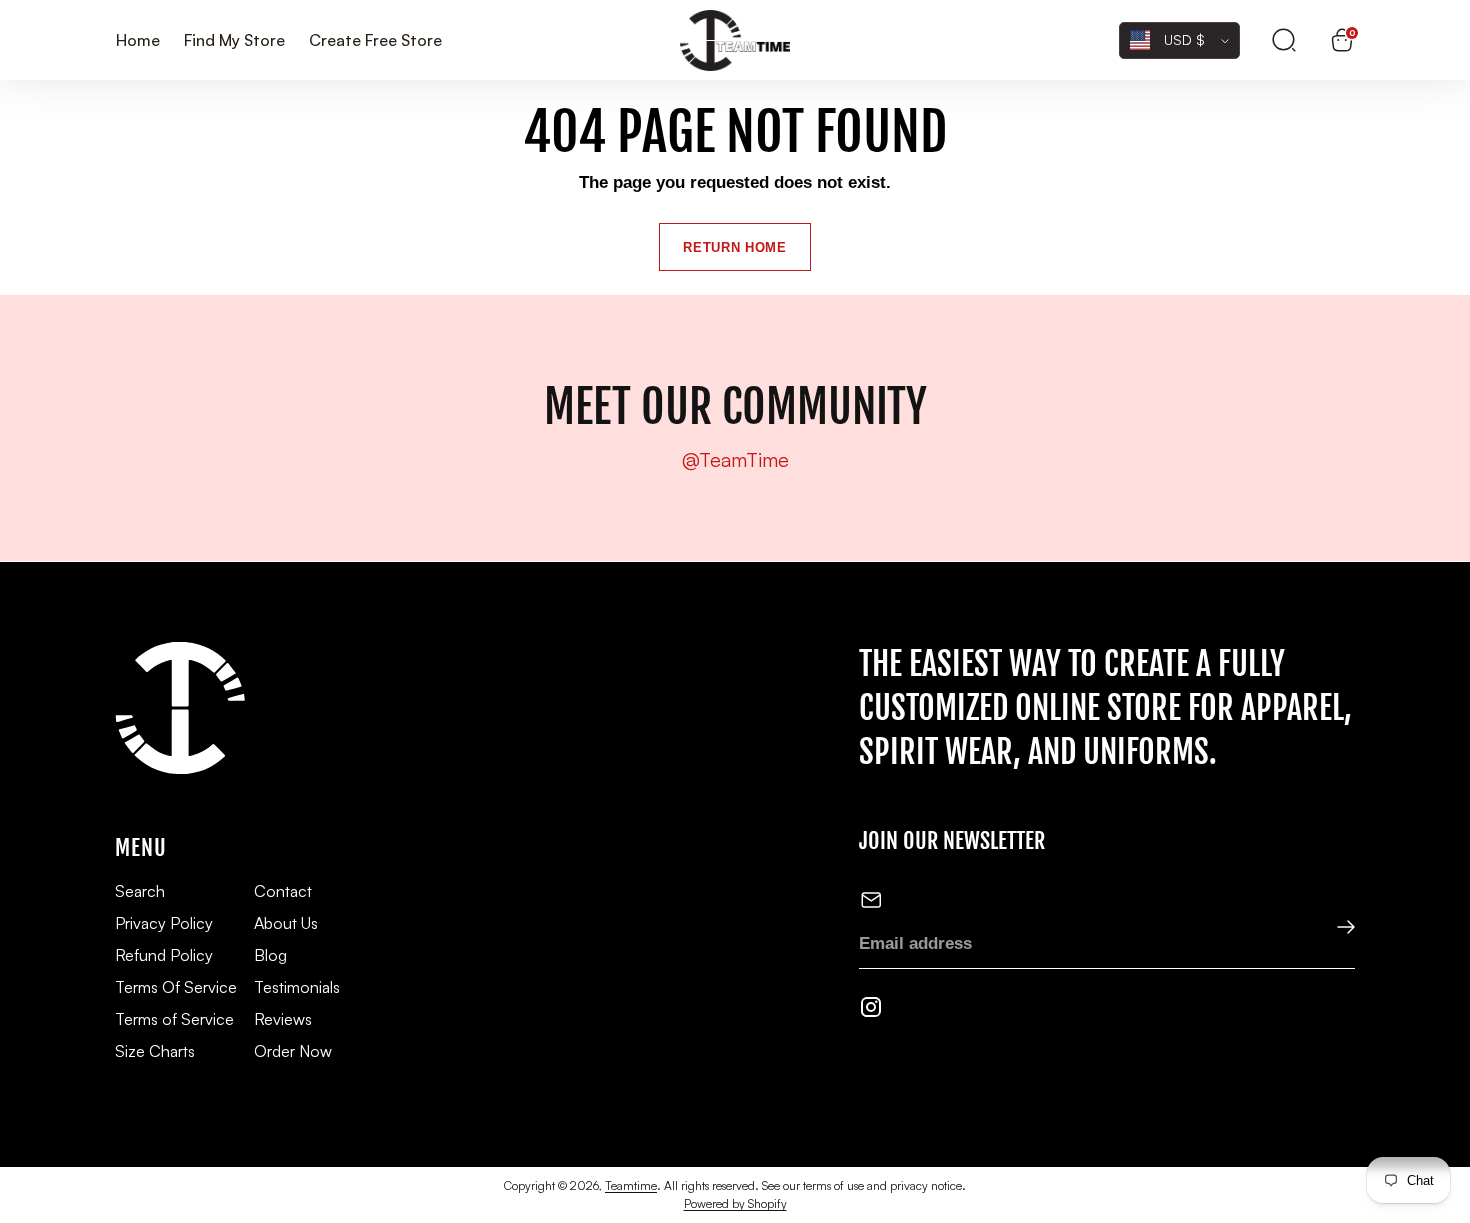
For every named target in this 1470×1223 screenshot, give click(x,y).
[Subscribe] (1332, 929)
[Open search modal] (1284, 40)
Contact (283, 891)
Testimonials (297, 987)
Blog (270, 955)
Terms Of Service (176, 987)
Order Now (293, 1051)
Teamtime (631, 1185)
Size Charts (155, 1051)
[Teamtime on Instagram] (871, 1011)
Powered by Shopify (735, 1203)
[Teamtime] (735, 40)
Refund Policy (164, 955)
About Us (286, 923)
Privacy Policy (164, 923)
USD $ (1184, 39)
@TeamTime (735, 460)
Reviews (283, 1019)
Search (140, 891)
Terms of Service (174, 1019)
